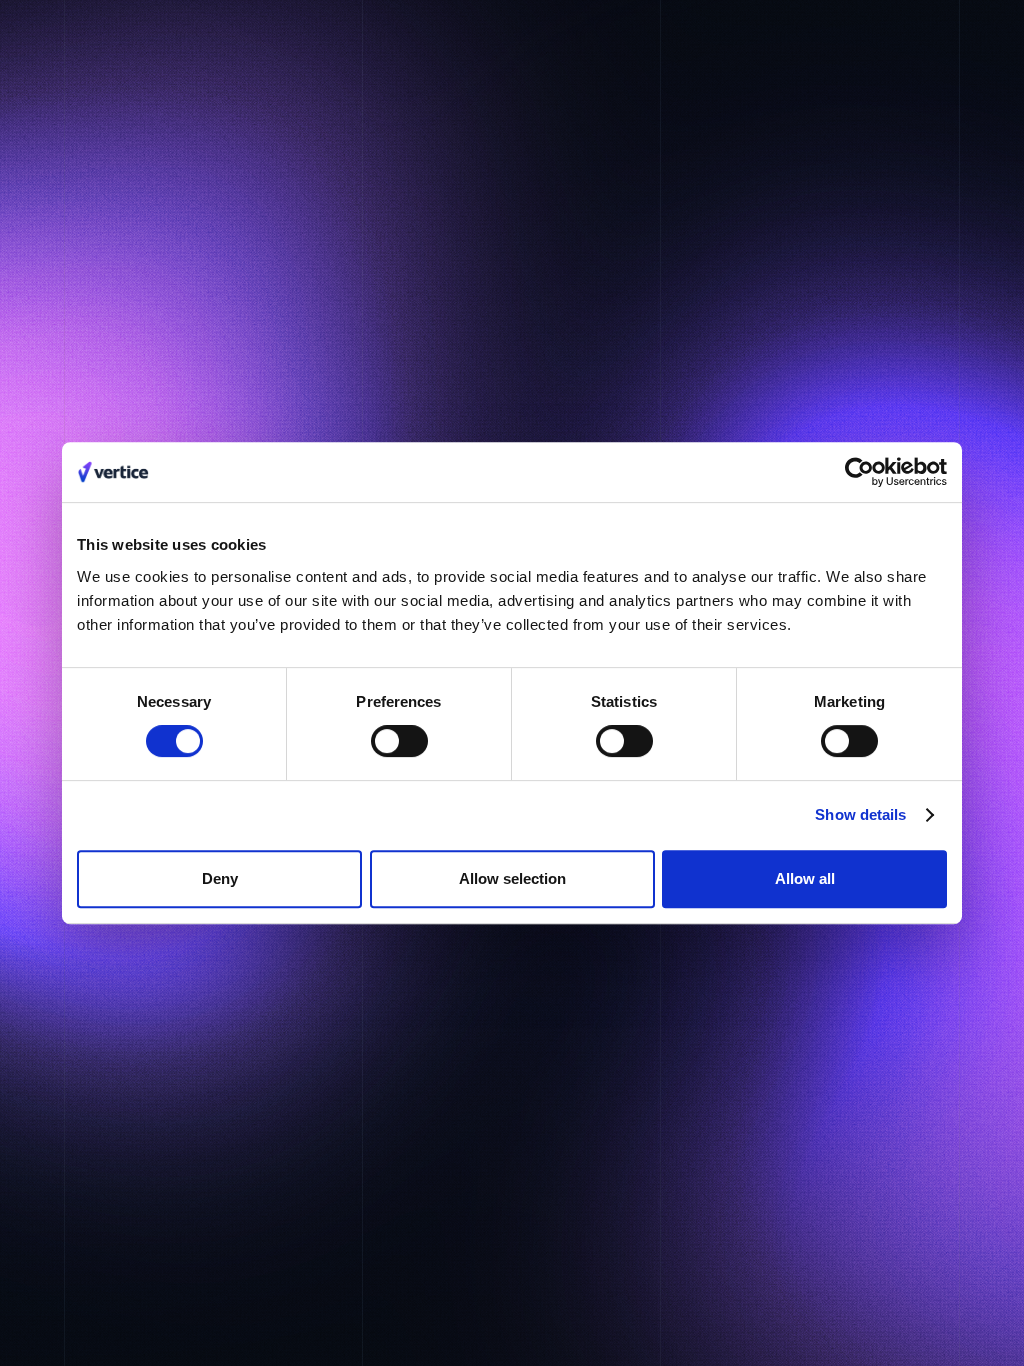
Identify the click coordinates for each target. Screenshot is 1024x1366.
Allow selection (512, 878)
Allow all (805, 878)
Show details (860, 814)
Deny (220, 878)
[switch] (399, 741)
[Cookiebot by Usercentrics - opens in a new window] (859, 472)
